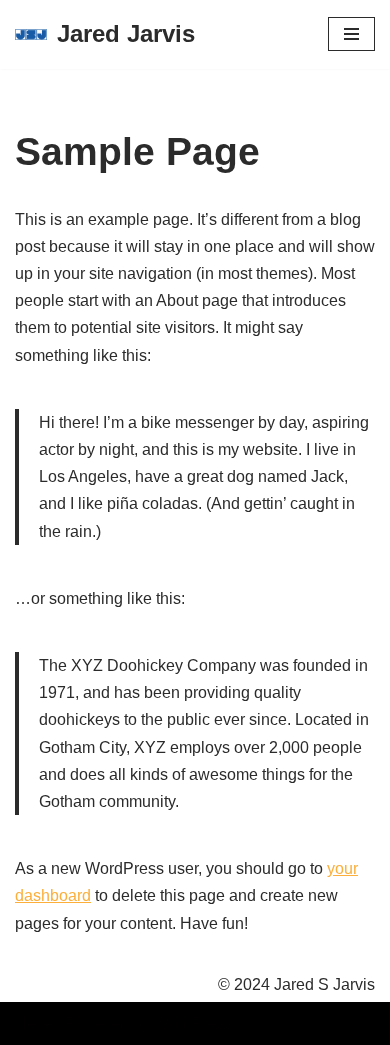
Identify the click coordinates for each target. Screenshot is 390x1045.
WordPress (193, 1023)
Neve (34, 1023)
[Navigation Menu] (351, 34)
